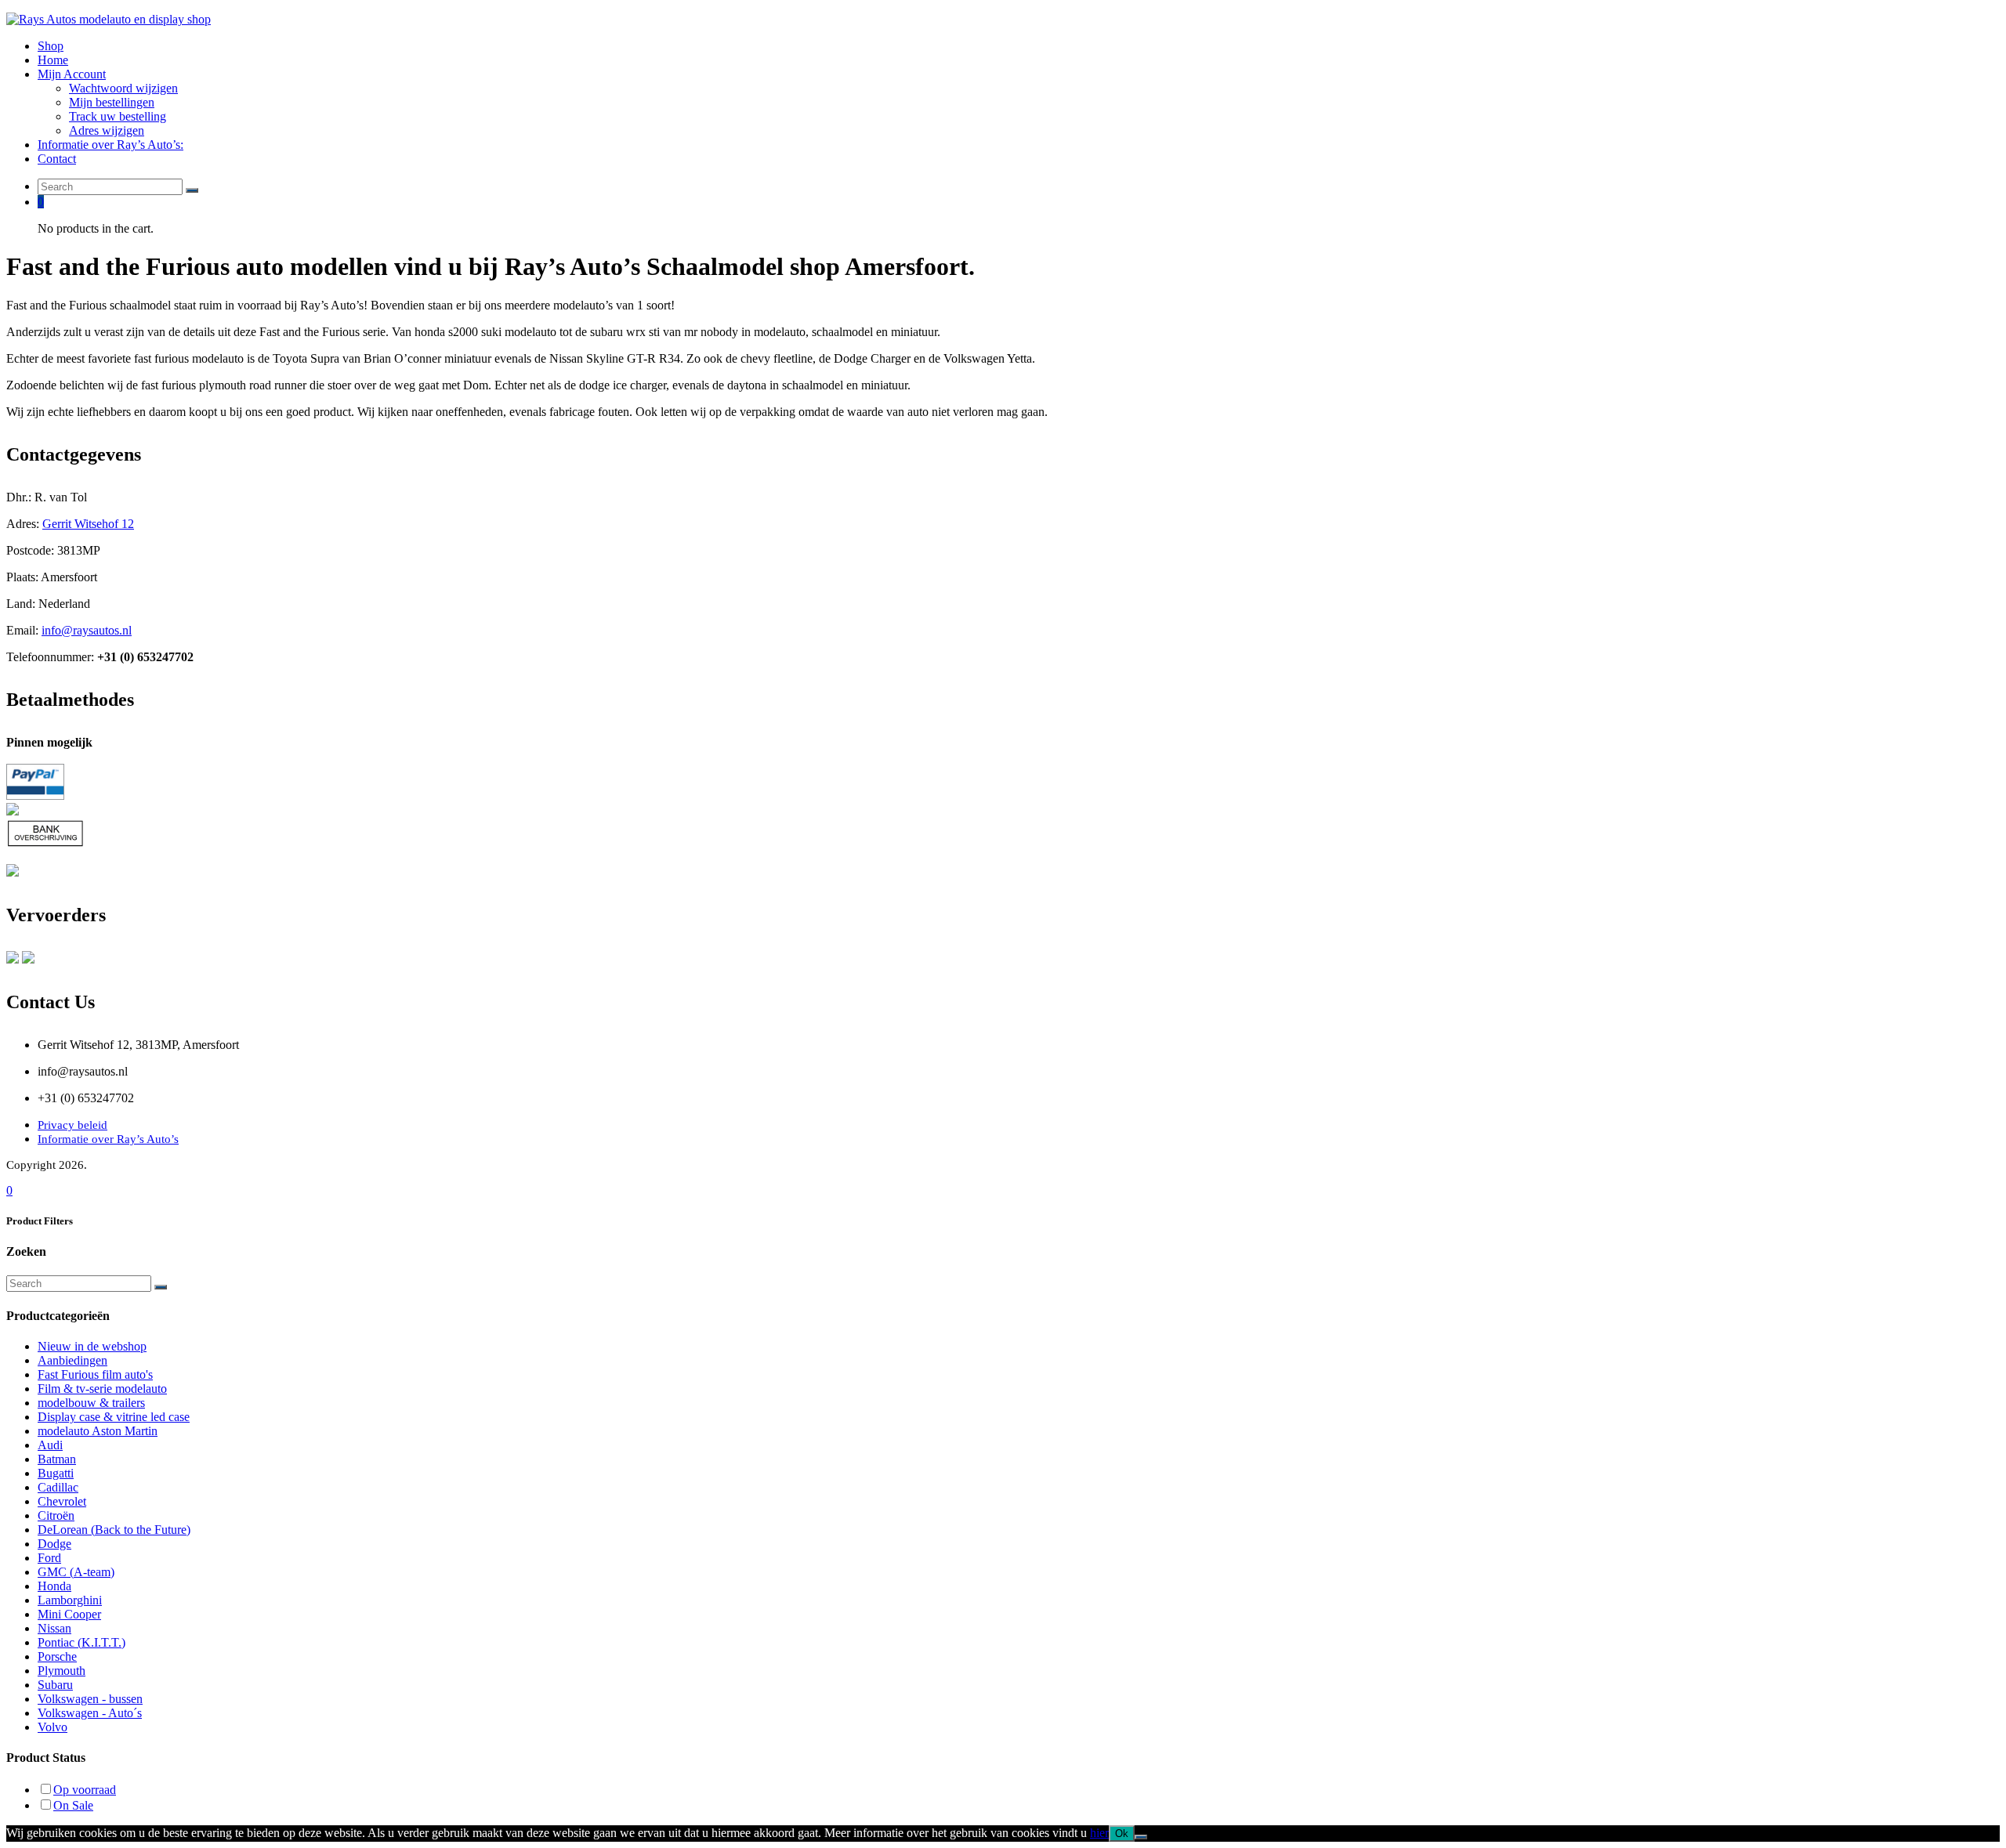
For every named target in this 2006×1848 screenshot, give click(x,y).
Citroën (56, 1515)
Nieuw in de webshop (92, 1346)
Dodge (54, 1544)
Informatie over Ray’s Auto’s (108, 1139)
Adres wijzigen (107, 130)
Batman (57, 1459)
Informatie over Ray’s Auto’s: (110, 145)
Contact (57, 159)
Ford (49, 1558)
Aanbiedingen (72, 1360)
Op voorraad (85, 1790)
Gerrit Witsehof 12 (88, 524)
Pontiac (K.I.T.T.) (81, 1642)
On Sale (73, 1805)
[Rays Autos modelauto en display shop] (109, 19)
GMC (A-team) (76, 1572)
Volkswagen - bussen (90, 1699)
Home (53, 60)
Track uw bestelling (118, 116)
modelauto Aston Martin (98, 1431)
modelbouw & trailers (91, 1403)
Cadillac (58, 1487)
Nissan (54, 1628)
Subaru (55, 1685)
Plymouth (62, 1671)
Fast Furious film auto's (95, 1374)
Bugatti (56, 1473)
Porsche (57, 1656)
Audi (50, 1445)
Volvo (53, 1727)
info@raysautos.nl (87, 630)
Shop (51, 46)
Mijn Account (72, 74)
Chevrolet (62, 1501)
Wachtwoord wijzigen (123, 88)
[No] (1141, 1837)
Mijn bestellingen (112, 102)
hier (1099, 1833)
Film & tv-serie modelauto (102, 1389)
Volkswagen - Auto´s (90, 1713)
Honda (54, 1586)
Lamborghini (70, 1600)
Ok (1122, 1834)
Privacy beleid (72, 1125)
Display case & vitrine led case (114, 1417)
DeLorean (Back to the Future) (114, 1530)
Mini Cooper (69, 1614)
